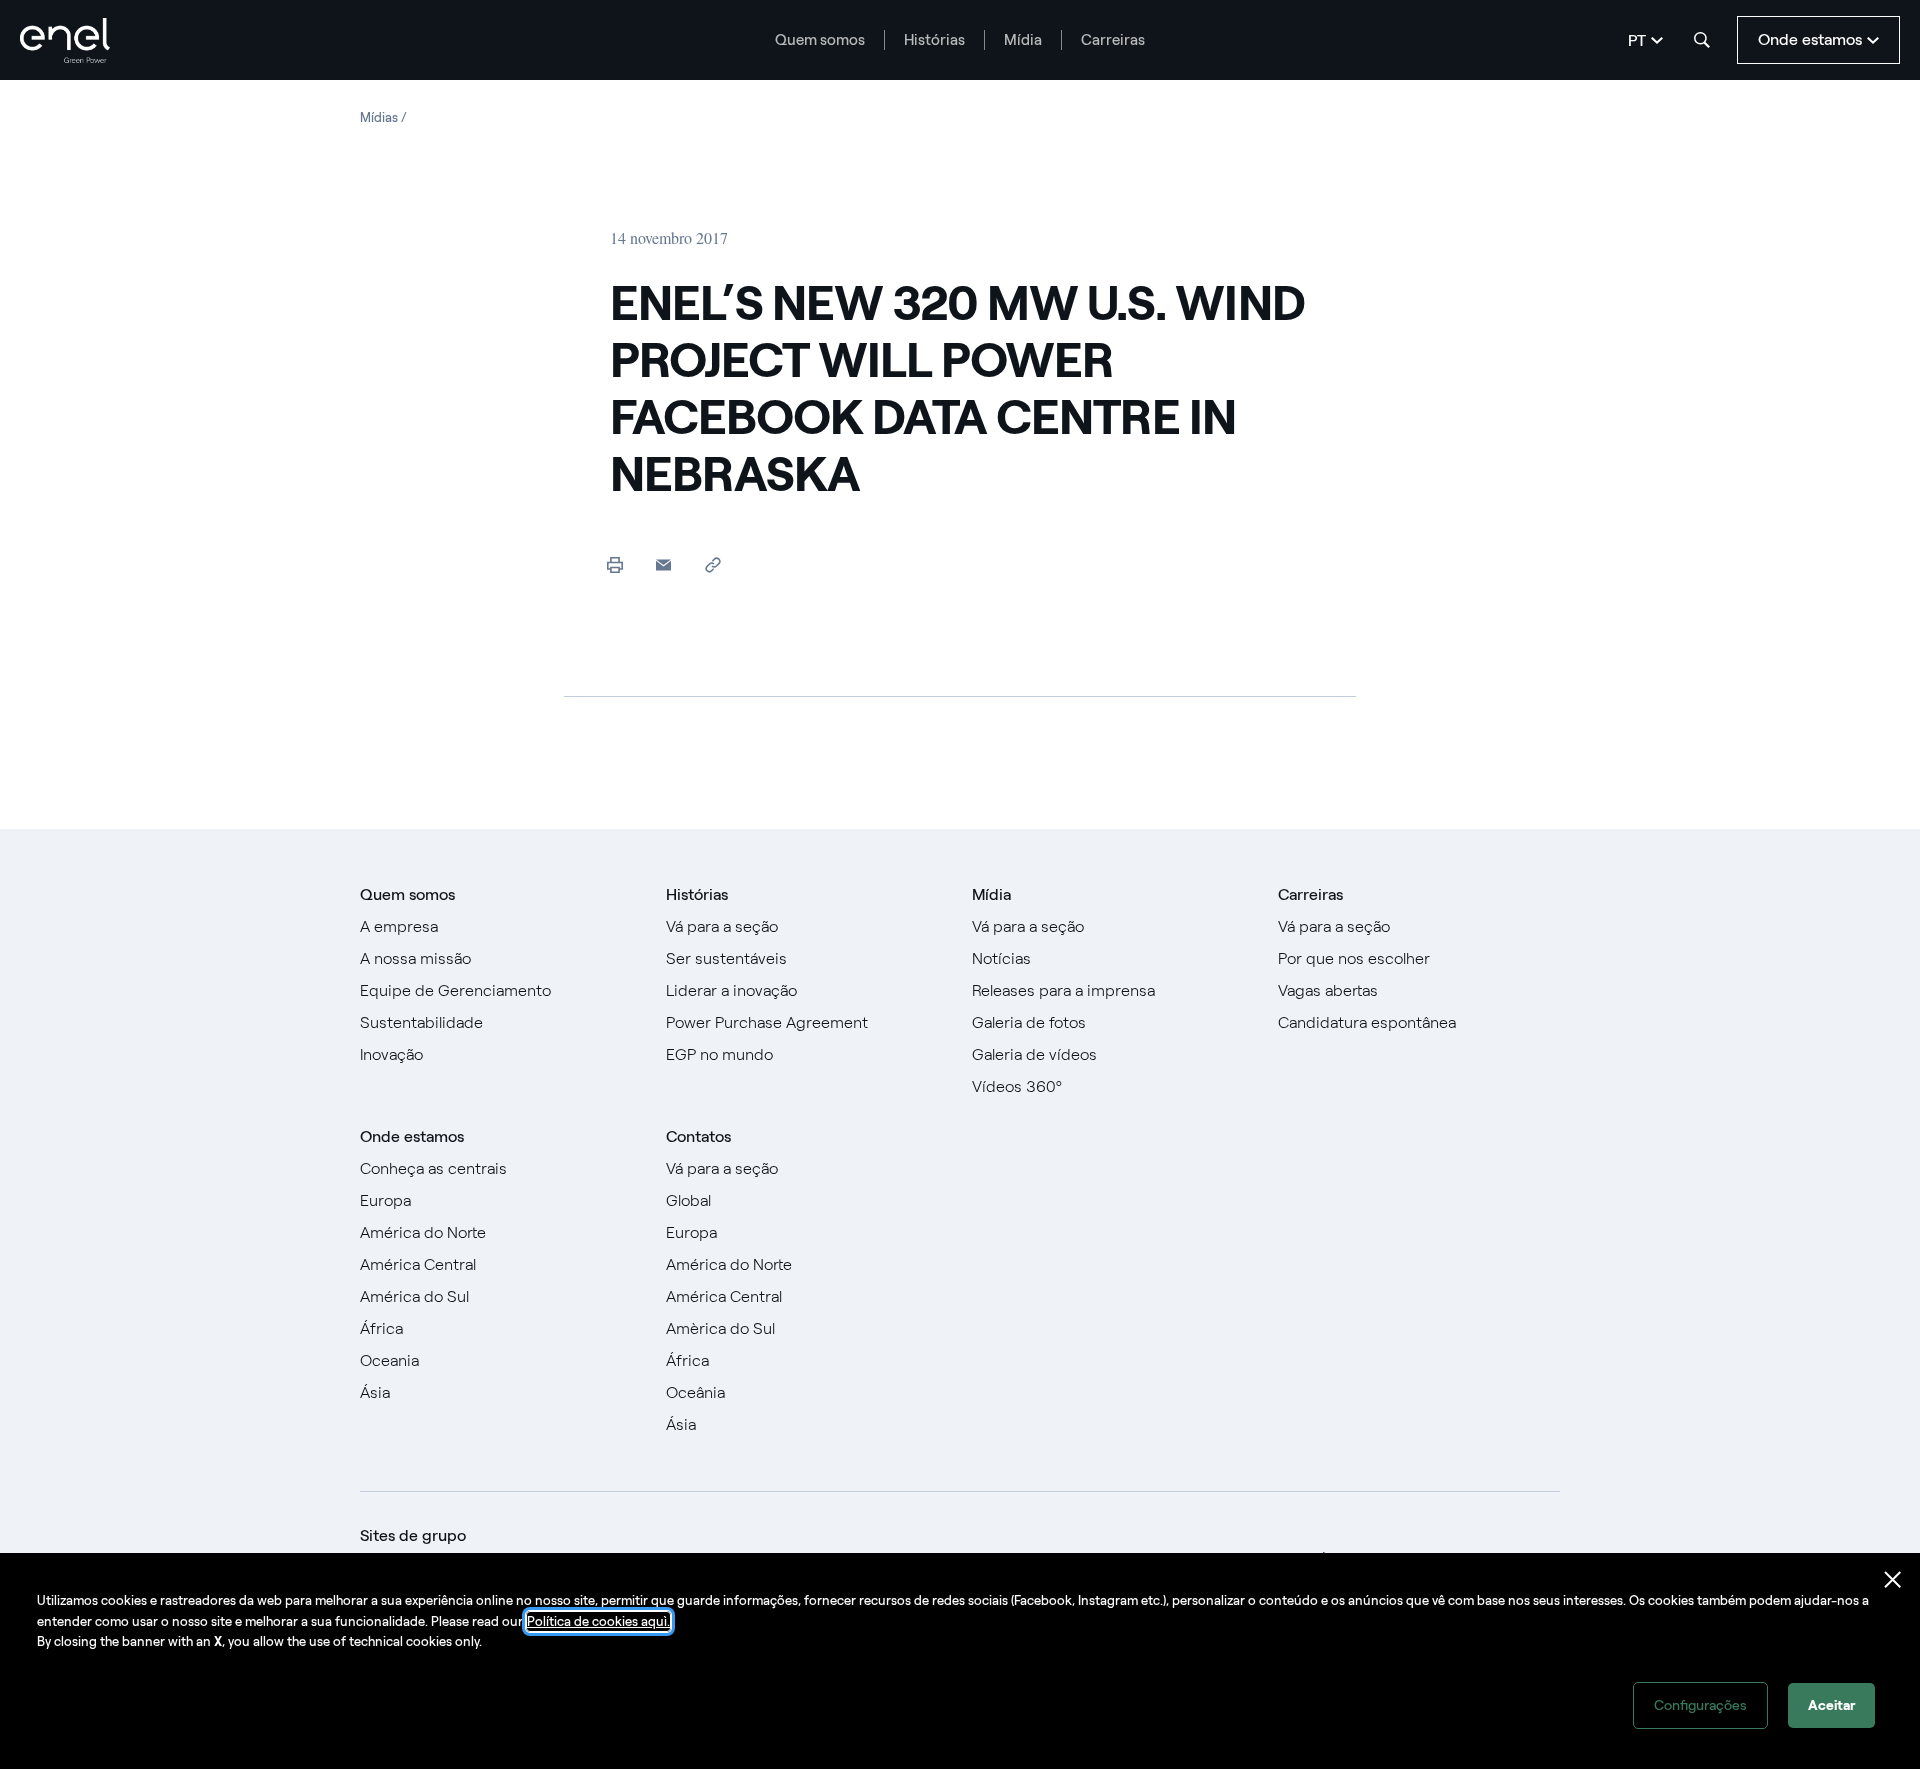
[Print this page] (614, 564)
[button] (663, 564)
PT (1637, 40)
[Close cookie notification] (1893, 1580)
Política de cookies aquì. (598, 1621)
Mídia (1023, 40)
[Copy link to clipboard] (712, 564)
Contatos (698, 1136)
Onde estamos (412, 1136)
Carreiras (1113, 40)
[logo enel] (65, 40)
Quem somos (820, 40)
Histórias (934, 40)
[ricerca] (1702, 40)
